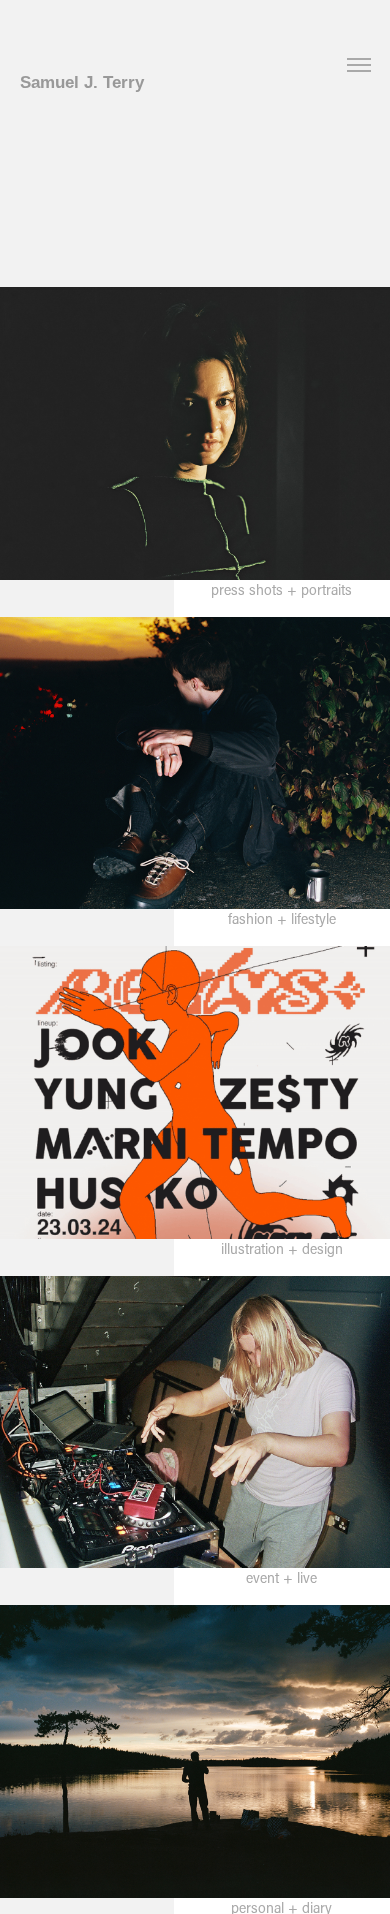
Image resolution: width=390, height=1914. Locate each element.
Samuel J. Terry (82, 82)
